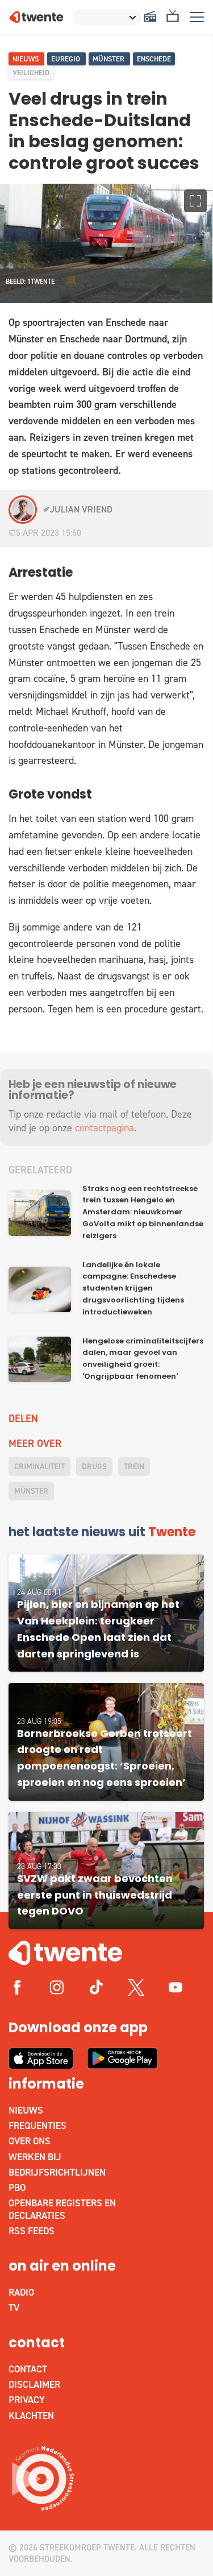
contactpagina (105, 1128)
